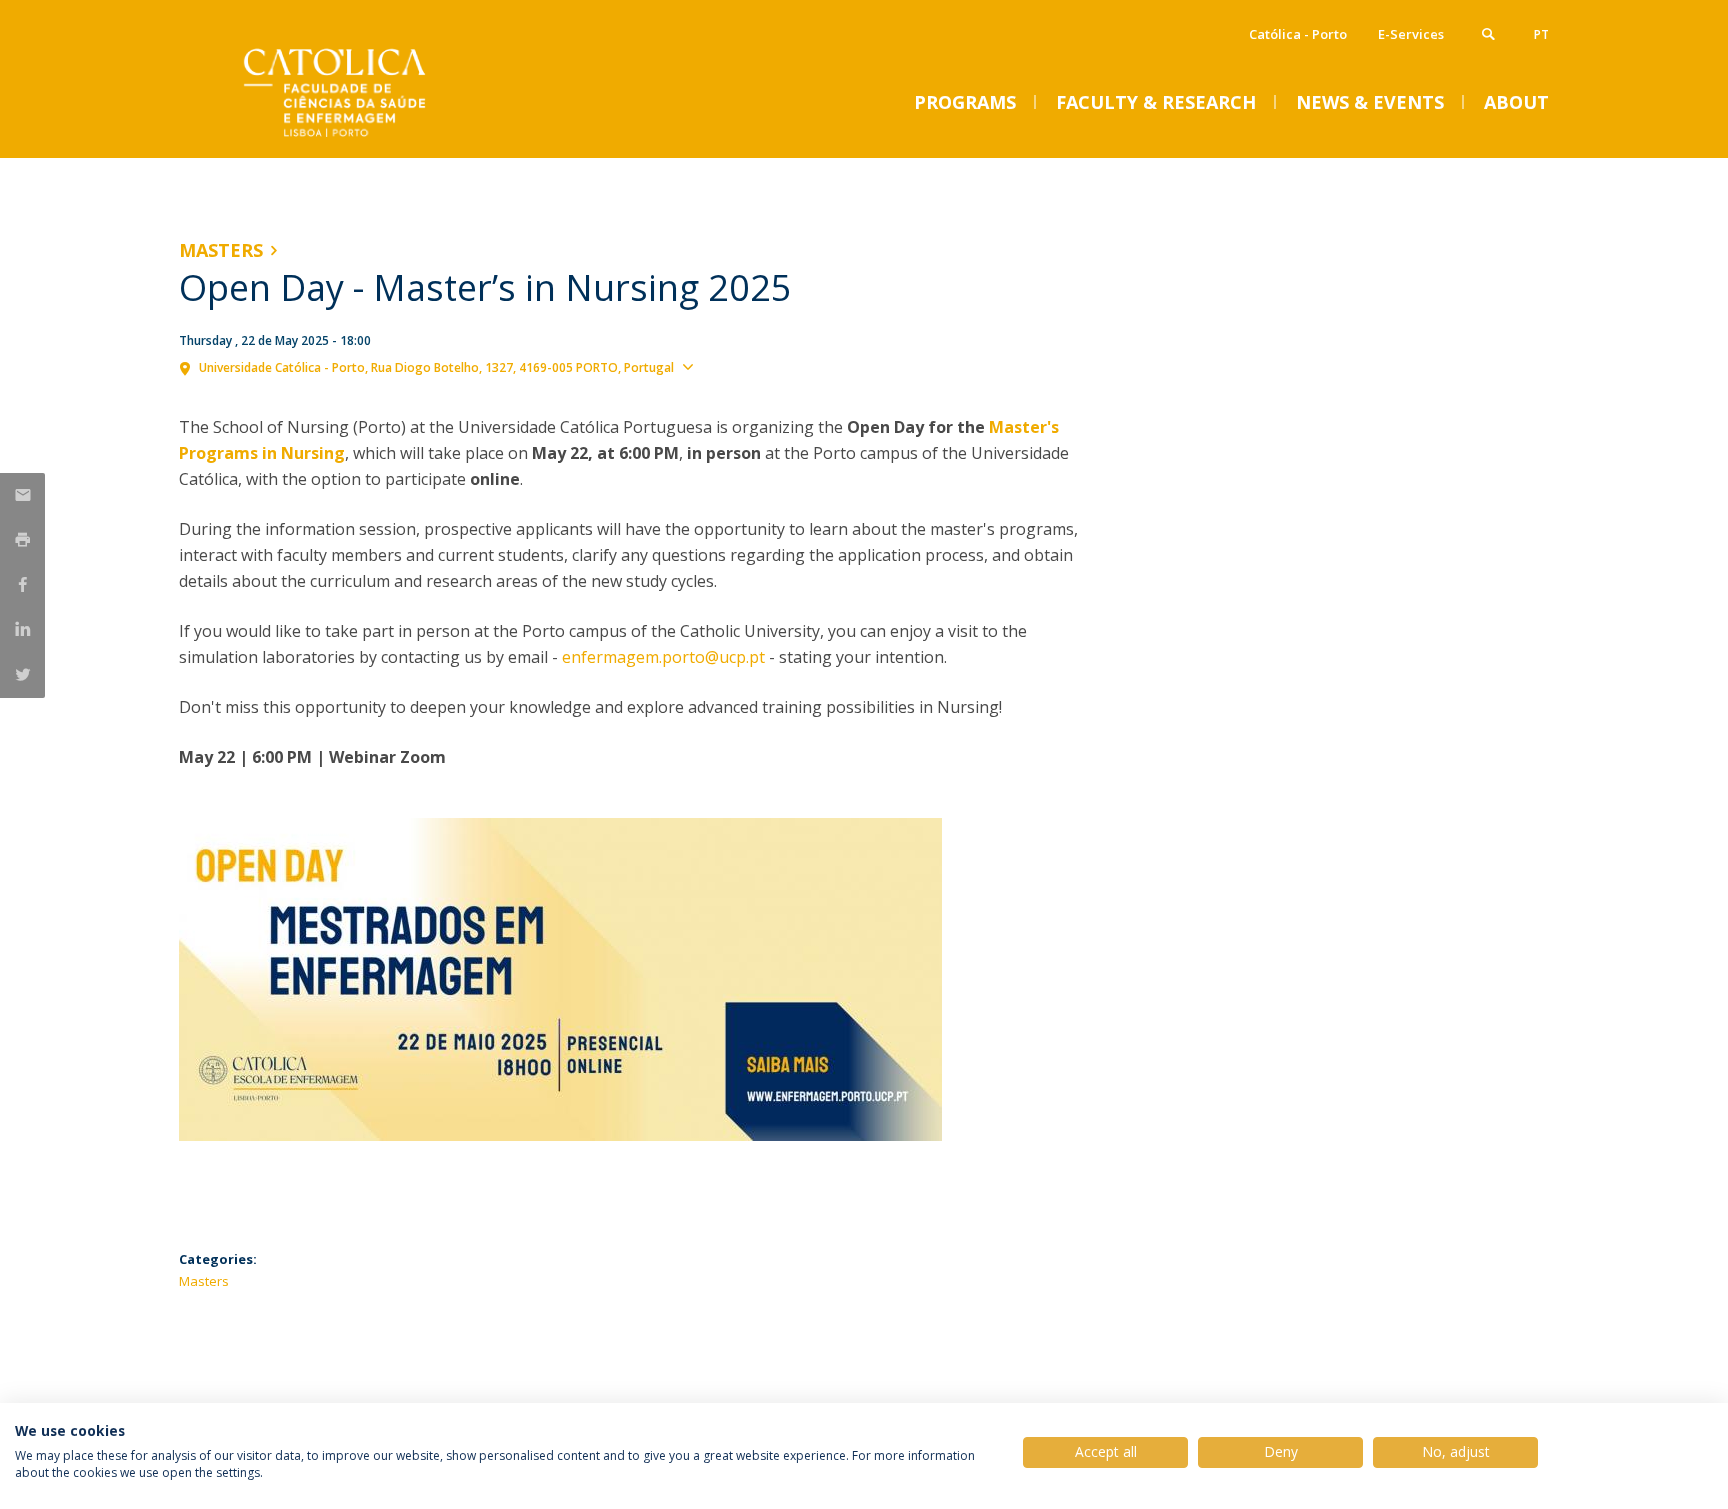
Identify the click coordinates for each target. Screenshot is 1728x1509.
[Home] (379, 137)
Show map (737, 366)
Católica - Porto (1298, 34)
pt (1541, 34)
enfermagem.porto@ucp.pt (663, 657)
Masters (221, 250)
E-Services (1411, 34)
